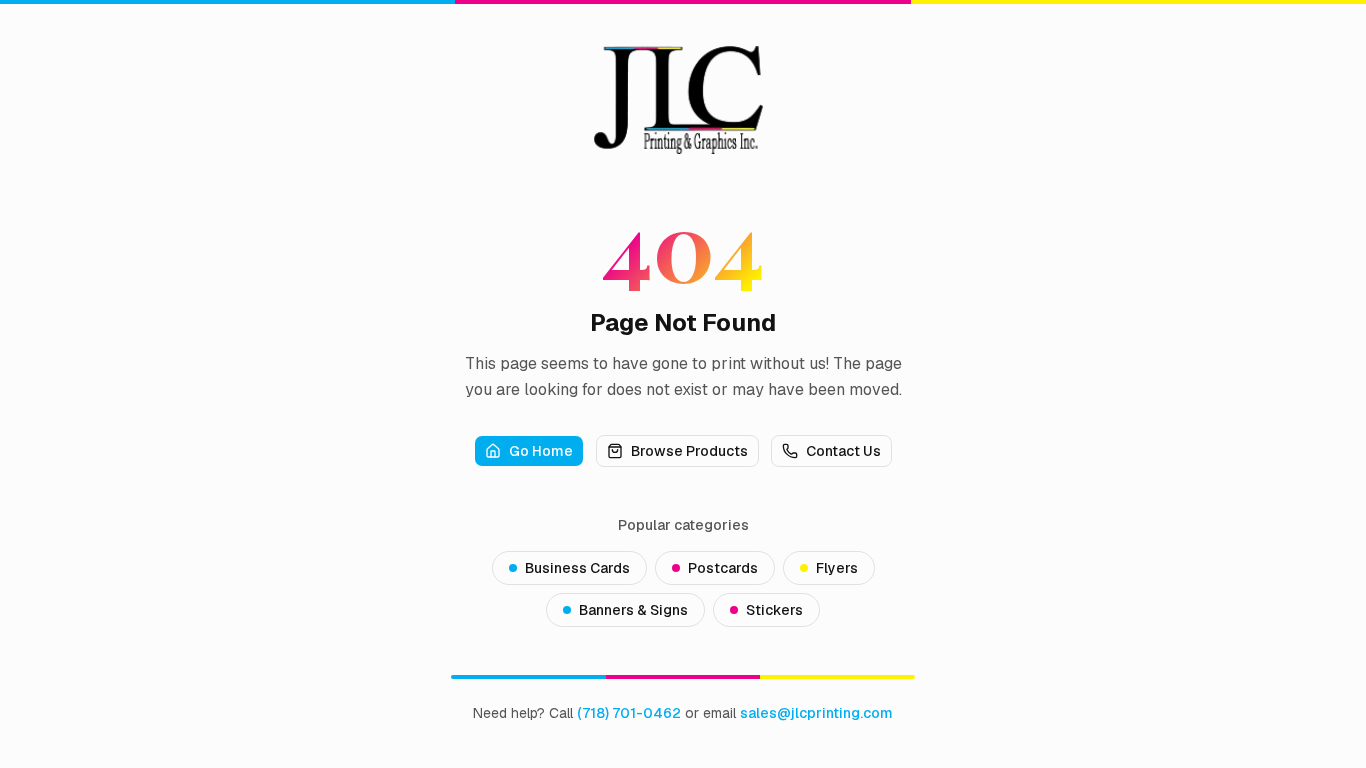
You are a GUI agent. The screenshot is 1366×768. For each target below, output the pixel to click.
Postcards (723, 568)
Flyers (837, 568)
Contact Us (843, 451)
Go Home (541, 451)
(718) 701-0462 (629, 713)
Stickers (774, 610)
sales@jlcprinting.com (816, 713)
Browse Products (689, 451)
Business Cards (577, 568)
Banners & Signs (633, 610)
